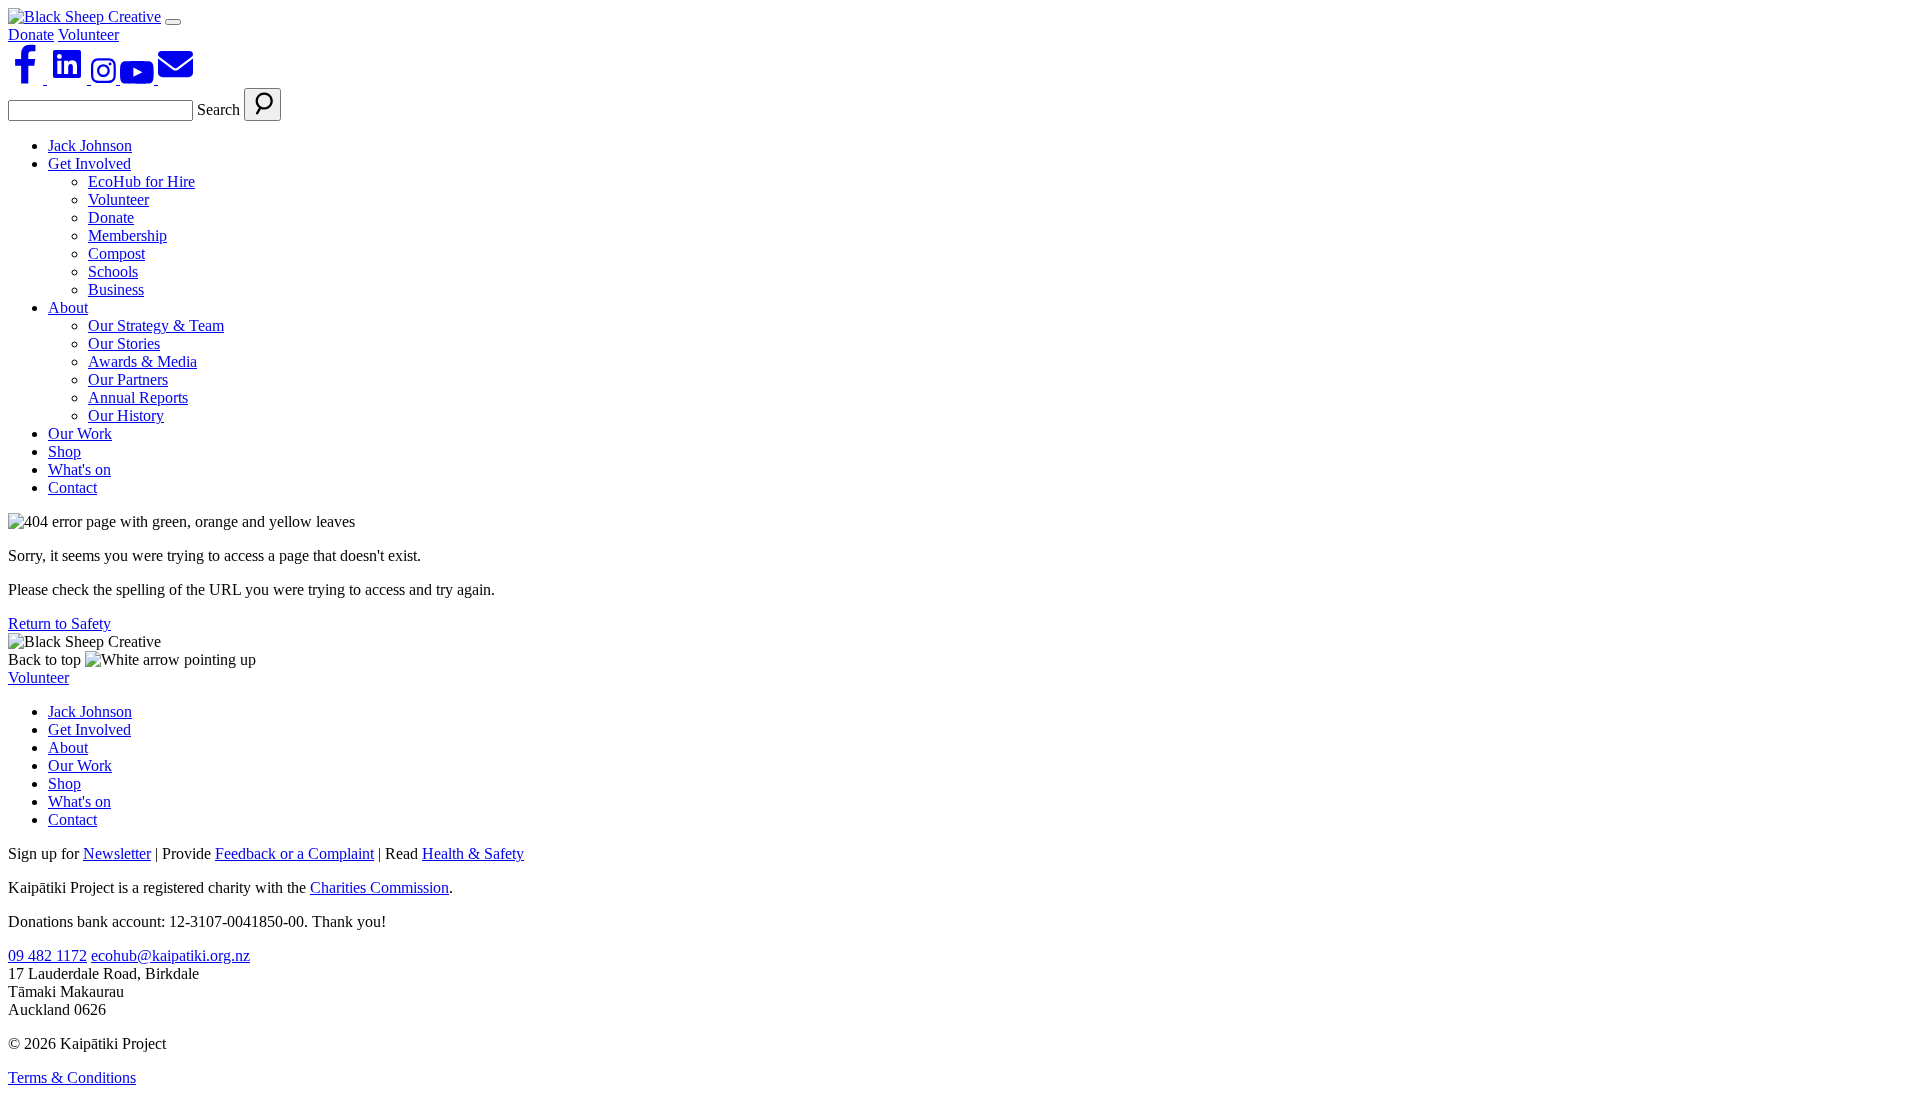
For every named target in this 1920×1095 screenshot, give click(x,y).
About (68, 307)
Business (116, 289)
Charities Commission (379, 887)
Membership (127, 235)
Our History (126, 415)
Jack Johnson (90, 145)
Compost (116, 253)
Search (218, 109)
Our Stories (124, 343)
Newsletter (117, 853)
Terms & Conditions (72, 1077)
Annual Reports (138, 397)
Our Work (80, 433)
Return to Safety (59, 623)
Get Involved (89, 163)
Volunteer (88, 34)
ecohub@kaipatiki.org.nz (170, 955)
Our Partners (128, 379)
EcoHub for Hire (141, 181)
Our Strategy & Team (156, 325)
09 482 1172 (47, 955)
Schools (113, 271)
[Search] (262, 104)
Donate (31, 34)
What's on (79, 469)
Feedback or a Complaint (294, 853)
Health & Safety (473, 853)
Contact (72, 487)
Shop (64, 451)
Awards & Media (142, 361)
